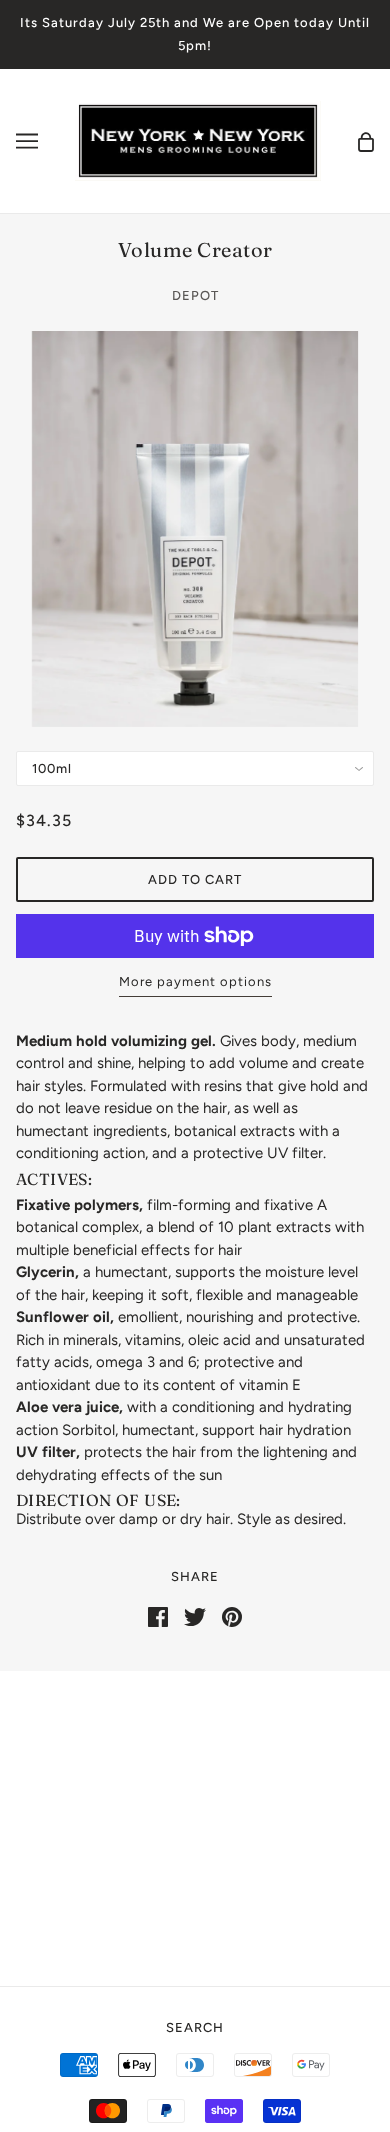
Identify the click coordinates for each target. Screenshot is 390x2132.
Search (195, 2027)
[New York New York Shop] (197, 140)
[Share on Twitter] (195, 1616)
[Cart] (366, 140)
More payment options (195, 981)
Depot (195, 295)
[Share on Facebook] (158, 1616)
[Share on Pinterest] (232, 1616)
